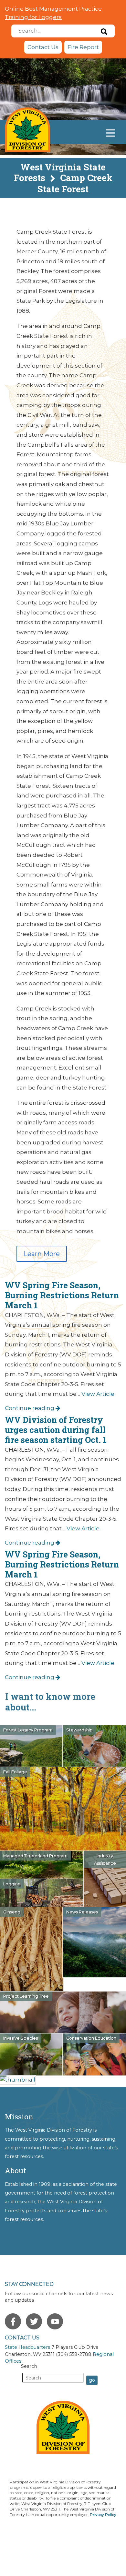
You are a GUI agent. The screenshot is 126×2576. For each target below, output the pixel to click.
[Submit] (104, 31)
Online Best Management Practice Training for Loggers (53, 13)
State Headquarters (27, 2347)
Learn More (42, 1254)
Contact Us (43, 47)
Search (29, 2366)
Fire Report (83, 47)
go (92, 2380)
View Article (98, 1394)
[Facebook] (13, 2321)
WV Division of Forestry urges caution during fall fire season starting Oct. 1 (56, 1430)
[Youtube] (55, 2321)
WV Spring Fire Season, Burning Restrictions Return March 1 (62, 1295)
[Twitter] (34, 2321)
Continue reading (30, 1408)
